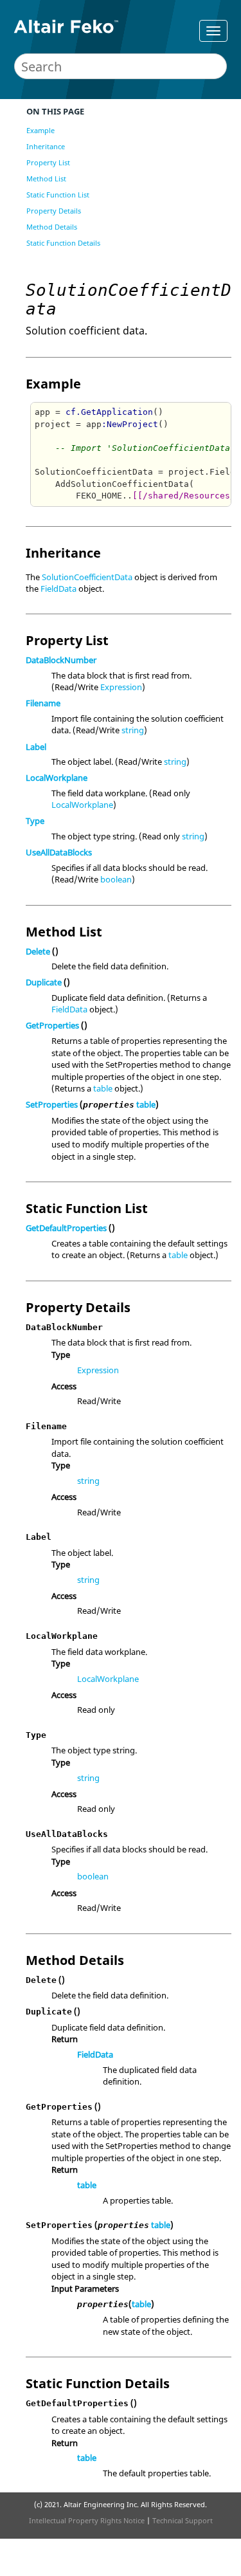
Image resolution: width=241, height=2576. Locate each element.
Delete (38, 951)
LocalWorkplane (57, 778)
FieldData (58, 589)
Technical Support (183, 2520)
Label (36, 747)
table (103, 1088)
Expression (121, 687)
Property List (48, 162)
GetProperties (52, 1025)
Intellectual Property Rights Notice (87, 2520)
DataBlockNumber (61, 660)
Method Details (52, 227)
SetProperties (52, 1104)
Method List (46, 178)
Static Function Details (63, 243)
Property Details (54, 211)
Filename (43, 703)
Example (40, 130)
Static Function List (58, 195)
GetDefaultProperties (66, 1228)
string (133, 730)
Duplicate (44, 982)
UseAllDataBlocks (59, 852)
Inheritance (46, 146)
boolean (116, 879)
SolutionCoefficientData (87, 577)
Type (35, 821)
